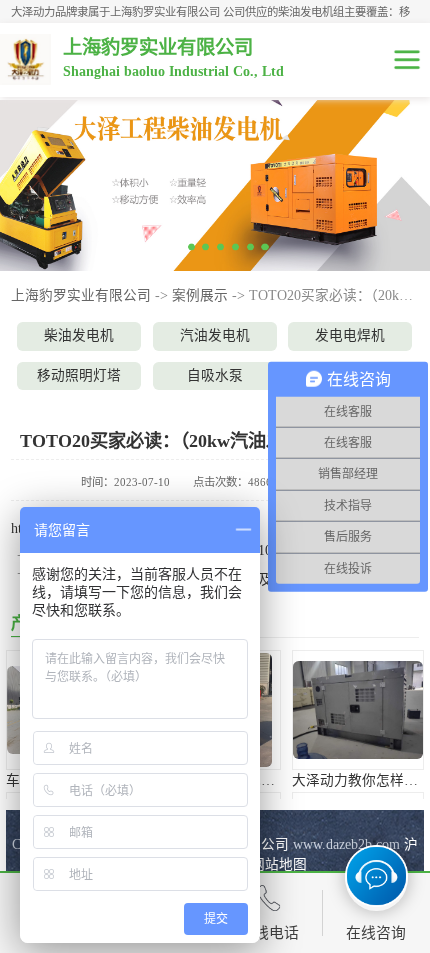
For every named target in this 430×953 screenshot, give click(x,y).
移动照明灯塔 (79, 375)
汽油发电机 (215, 335)
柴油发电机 (79, 335)
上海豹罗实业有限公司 (81, 295)
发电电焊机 (350, 335)
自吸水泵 (215, 375)
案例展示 (200, 295)
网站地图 (279, 864)
